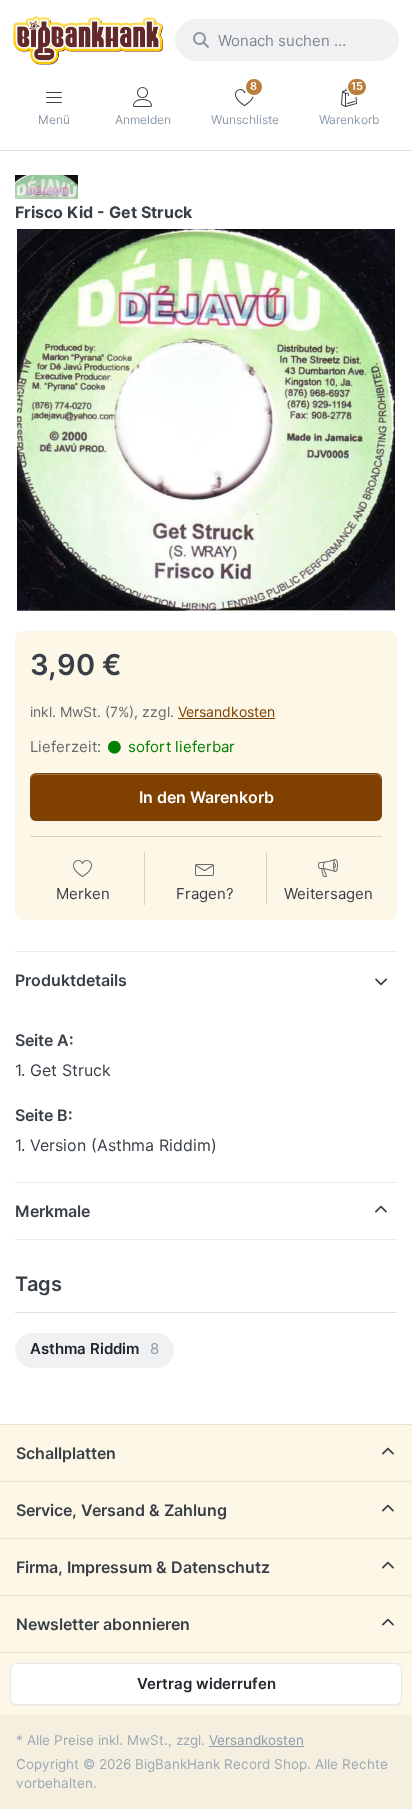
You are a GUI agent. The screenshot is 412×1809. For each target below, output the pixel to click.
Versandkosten (226, 711)
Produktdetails (71, 980)
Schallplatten (66, 1453)
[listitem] (206, 420)
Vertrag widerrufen (206, 1683)
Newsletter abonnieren (103, 1624)
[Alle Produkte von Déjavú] (46, 186)
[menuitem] (94, 1350)
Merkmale (52, 1211)
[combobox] (287, 40)
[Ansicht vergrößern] (206, 420)
